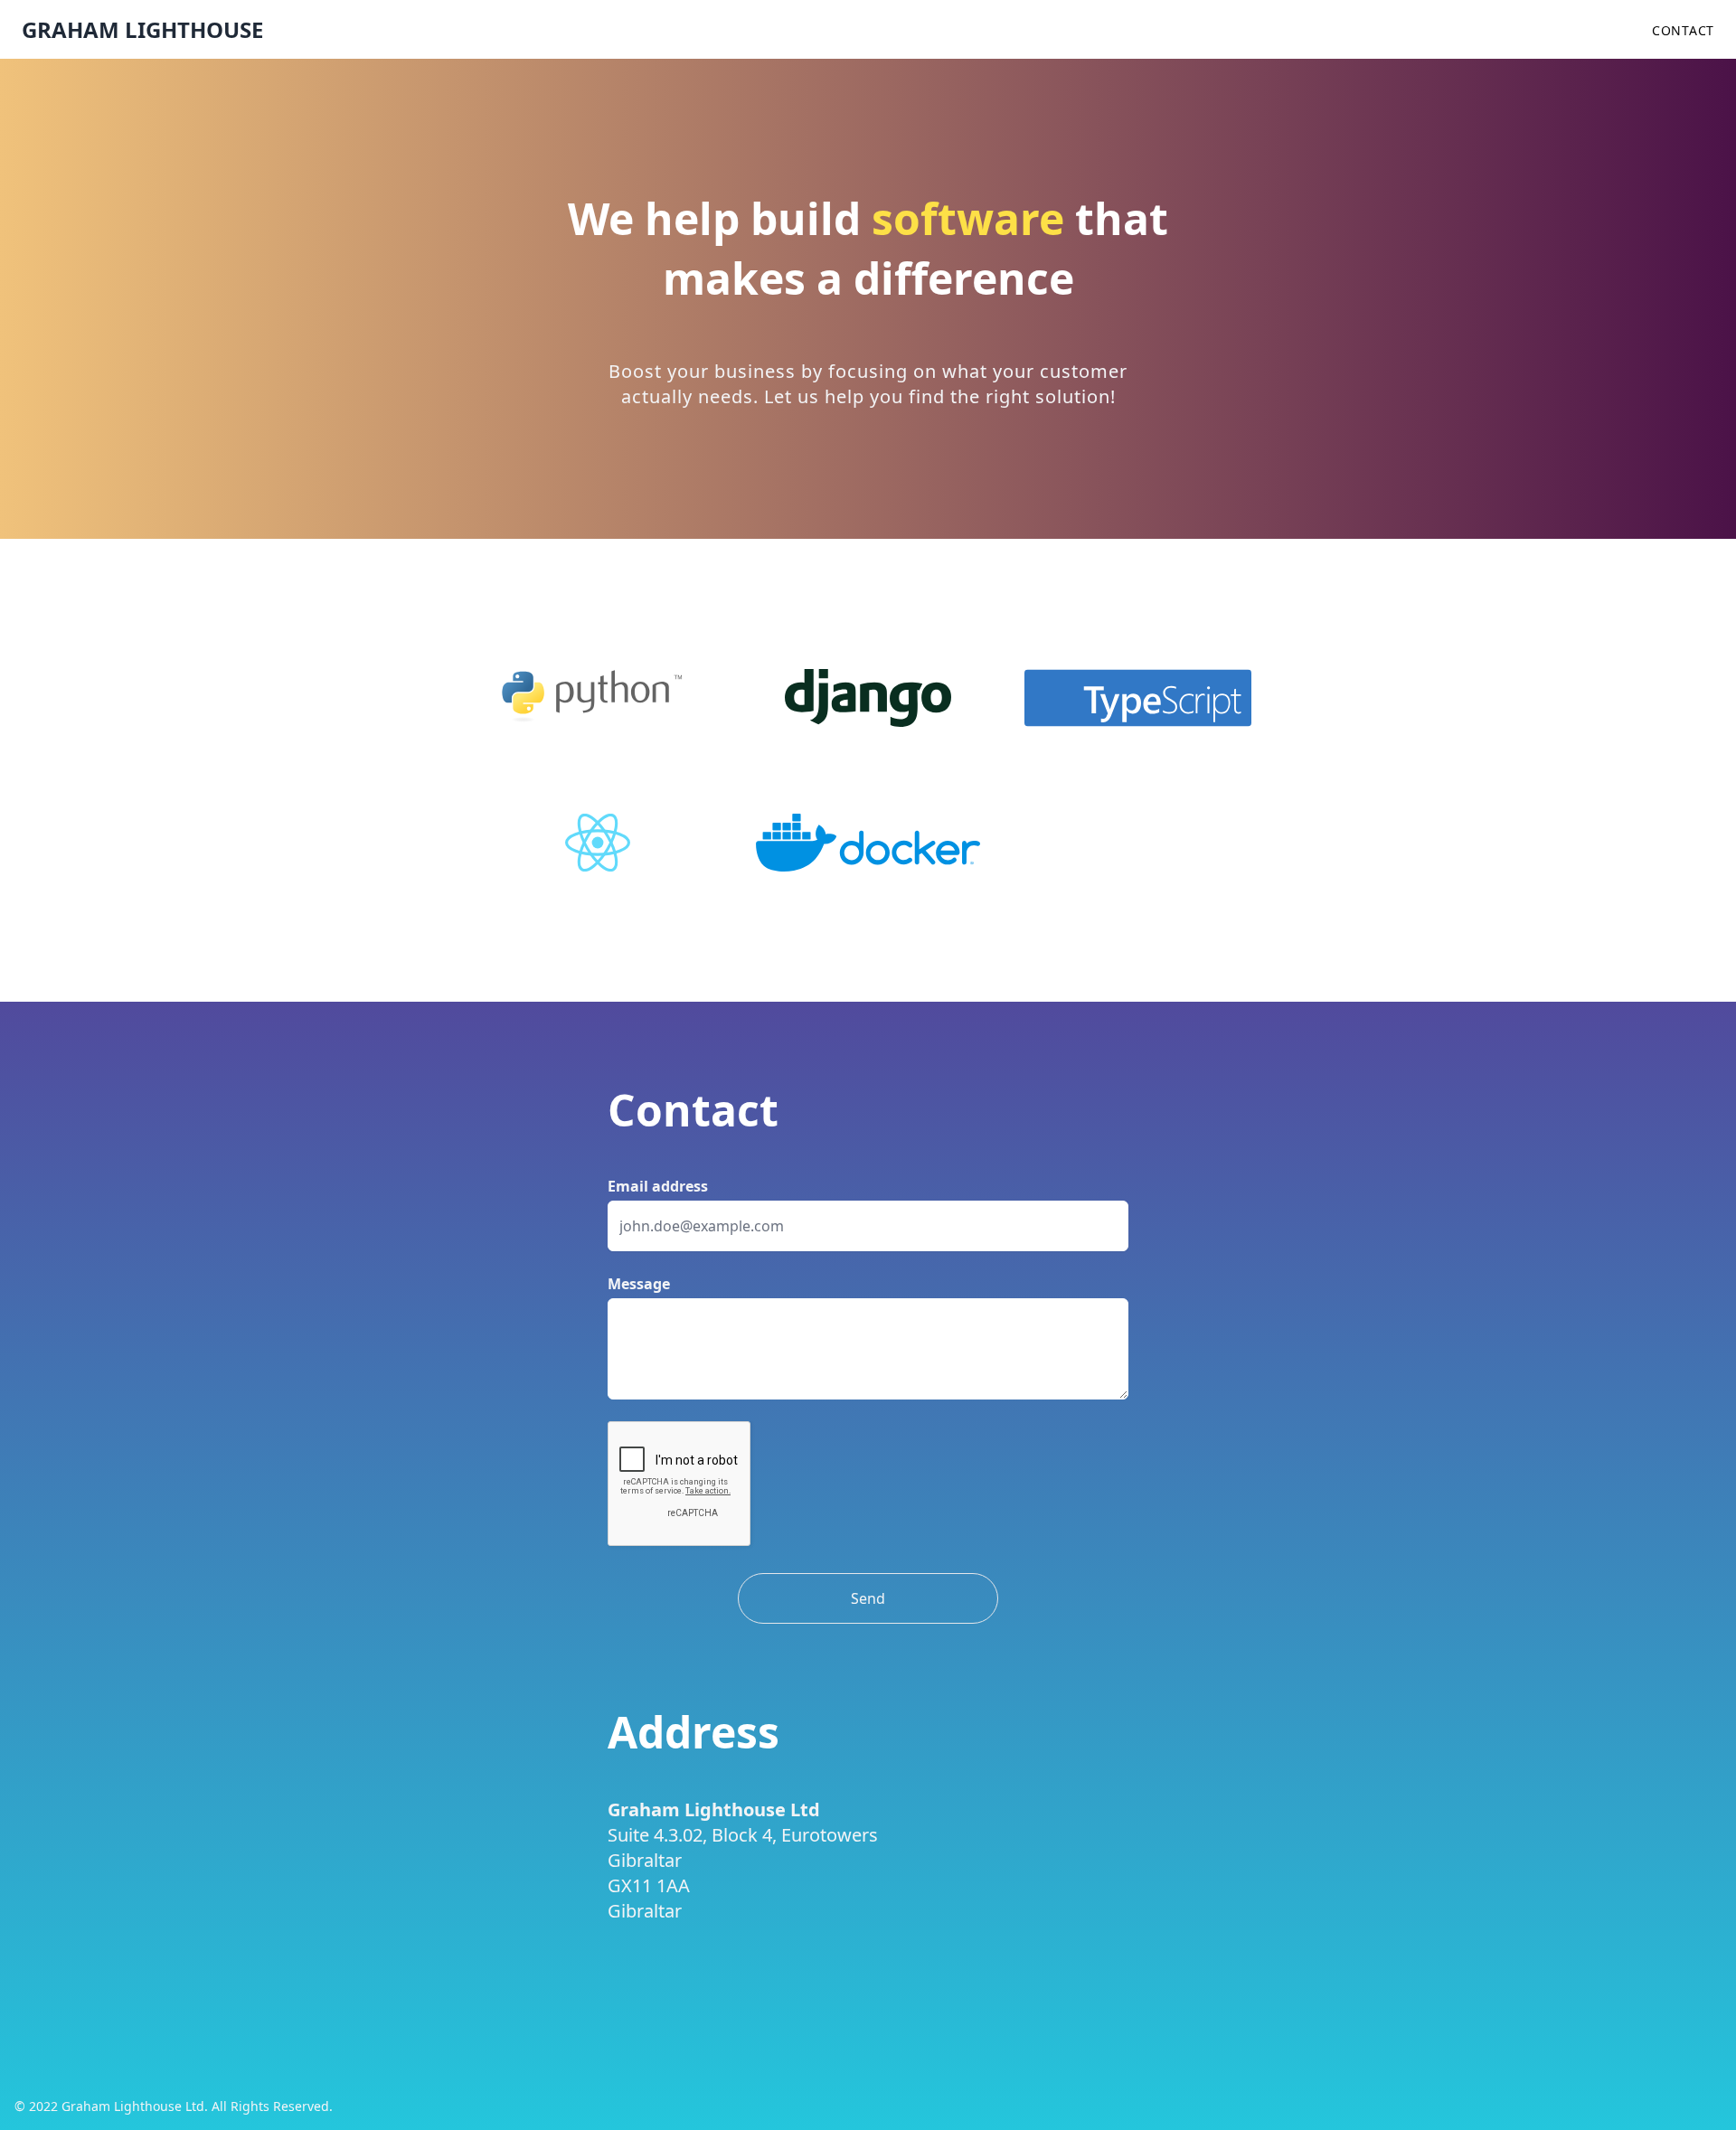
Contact (1683, 30)
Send (868, 1598)
